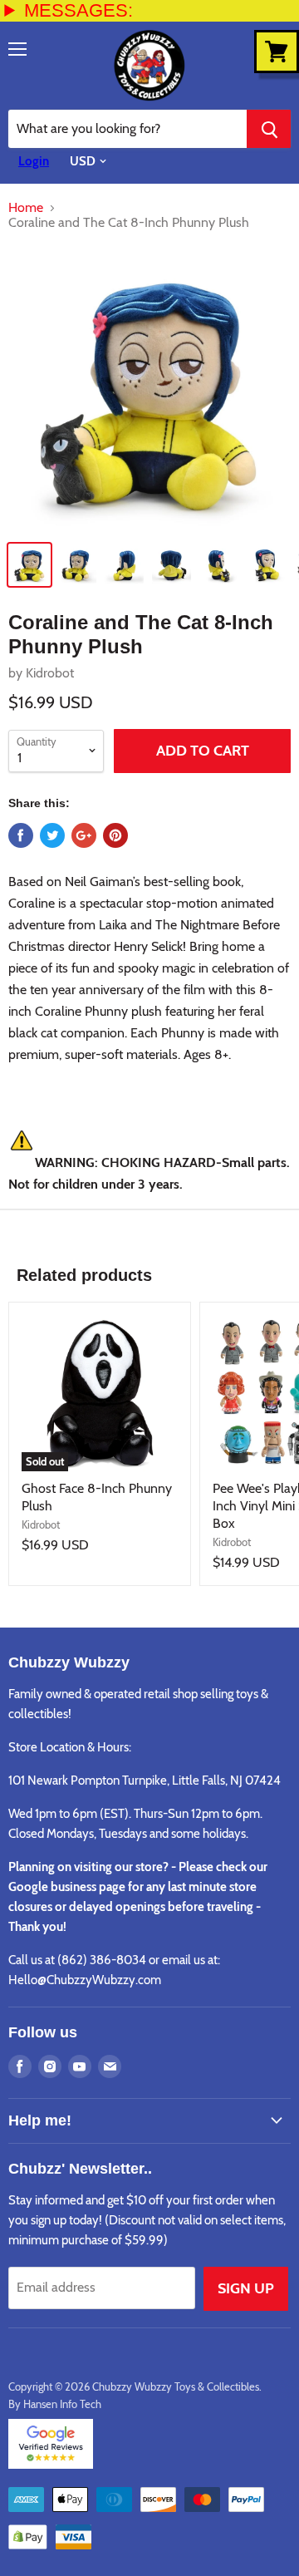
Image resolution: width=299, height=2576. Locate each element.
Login (34, 161)
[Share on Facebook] (21, 835)
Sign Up (246, 2288)
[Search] (269, 129)
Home (26, 208)
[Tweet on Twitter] (52, 835)
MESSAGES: (78, 10)
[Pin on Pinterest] (115, 835)
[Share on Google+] (84, 835)
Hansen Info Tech (62, 2404)
